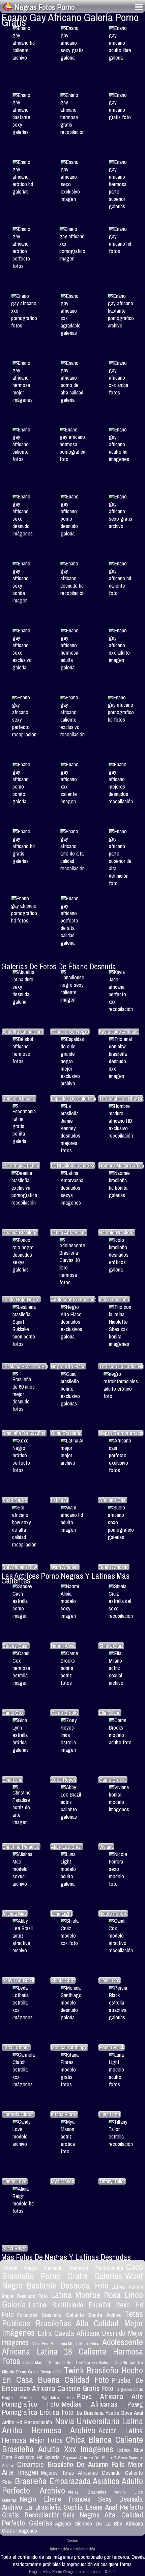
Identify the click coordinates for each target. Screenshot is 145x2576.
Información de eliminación (72, 2549)
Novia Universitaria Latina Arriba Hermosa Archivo (72, 2426)
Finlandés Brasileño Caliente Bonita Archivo (69, 2315)
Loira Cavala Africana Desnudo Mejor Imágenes (72, 2338)
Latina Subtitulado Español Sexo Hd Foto (72, 2310)
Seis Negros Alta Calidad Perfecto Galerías (72, 2519)
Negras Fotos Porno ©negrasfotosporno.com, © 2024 (73, 2571)
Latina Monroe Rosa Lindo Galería (72, 2300)
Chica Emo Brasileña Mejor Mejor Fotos (65, 2344)
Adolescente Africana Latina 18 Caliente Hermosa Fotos (72, 2351)
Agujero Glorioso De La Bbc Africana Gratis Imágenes (72, 2527)
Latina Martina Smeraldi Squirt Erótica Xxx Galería (67, 2362)
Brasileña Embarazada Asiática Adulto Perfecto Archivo (72, 2486)
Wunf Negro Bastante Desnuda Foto (72, 2281)
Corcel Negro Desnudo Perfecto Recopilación (63, 2268)
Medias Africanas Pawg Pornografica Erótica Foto (72, 2408)
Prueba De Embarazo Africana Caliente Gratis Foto (72, 2384)
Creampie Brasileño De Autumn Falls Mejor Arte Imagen (72, 2468)
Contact (72, 2541)
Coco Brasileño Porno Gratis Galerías (72, 2272)
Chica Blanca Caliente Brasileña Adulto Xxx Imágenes (72, 2444)
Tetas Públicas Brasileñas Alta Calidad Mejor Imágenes (72, 2323)
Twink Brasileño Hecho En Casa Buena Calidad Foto (72, 2375)
